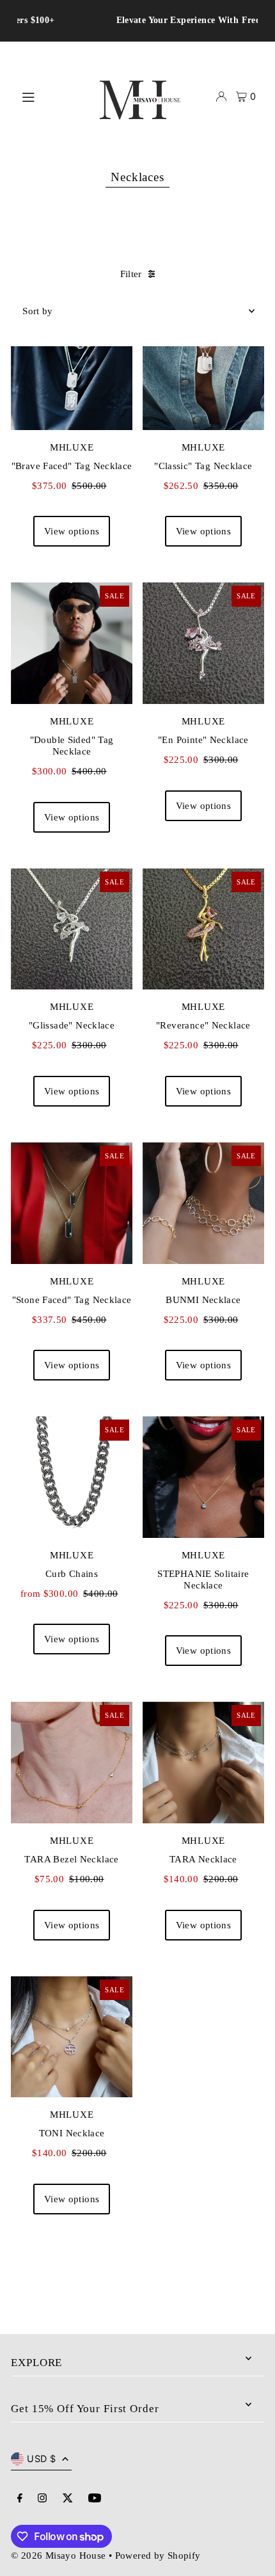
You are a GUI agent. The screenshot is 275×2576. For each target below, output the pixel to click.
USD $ (41, 2459)
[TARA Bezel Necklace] (72, 1763)
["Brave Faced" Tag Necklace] (72, 369)
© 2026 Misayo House (58, 2555)
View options (72, 531)
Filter (131, 274)
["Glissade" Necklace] (72, 929)
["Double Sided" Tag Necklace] (72, 643)
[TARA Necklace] (203, 1763)
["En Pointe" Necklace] (203, 643)
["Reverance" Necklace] (203, 929)
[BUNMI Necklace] (203, 1203)
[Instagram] (42, 2499)
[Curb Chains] (72, 1477)
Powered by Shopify (158, 2555)
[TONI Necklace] (72, 2037)
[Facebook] (20, 2499)
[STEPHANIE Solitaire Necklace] (203, 1477)
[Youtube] (95, 2499)
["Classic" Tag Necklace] (203, 369)
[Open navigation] (49, 96)
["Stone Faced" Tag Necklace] (72, 1203)
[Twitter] (68, 2499)
